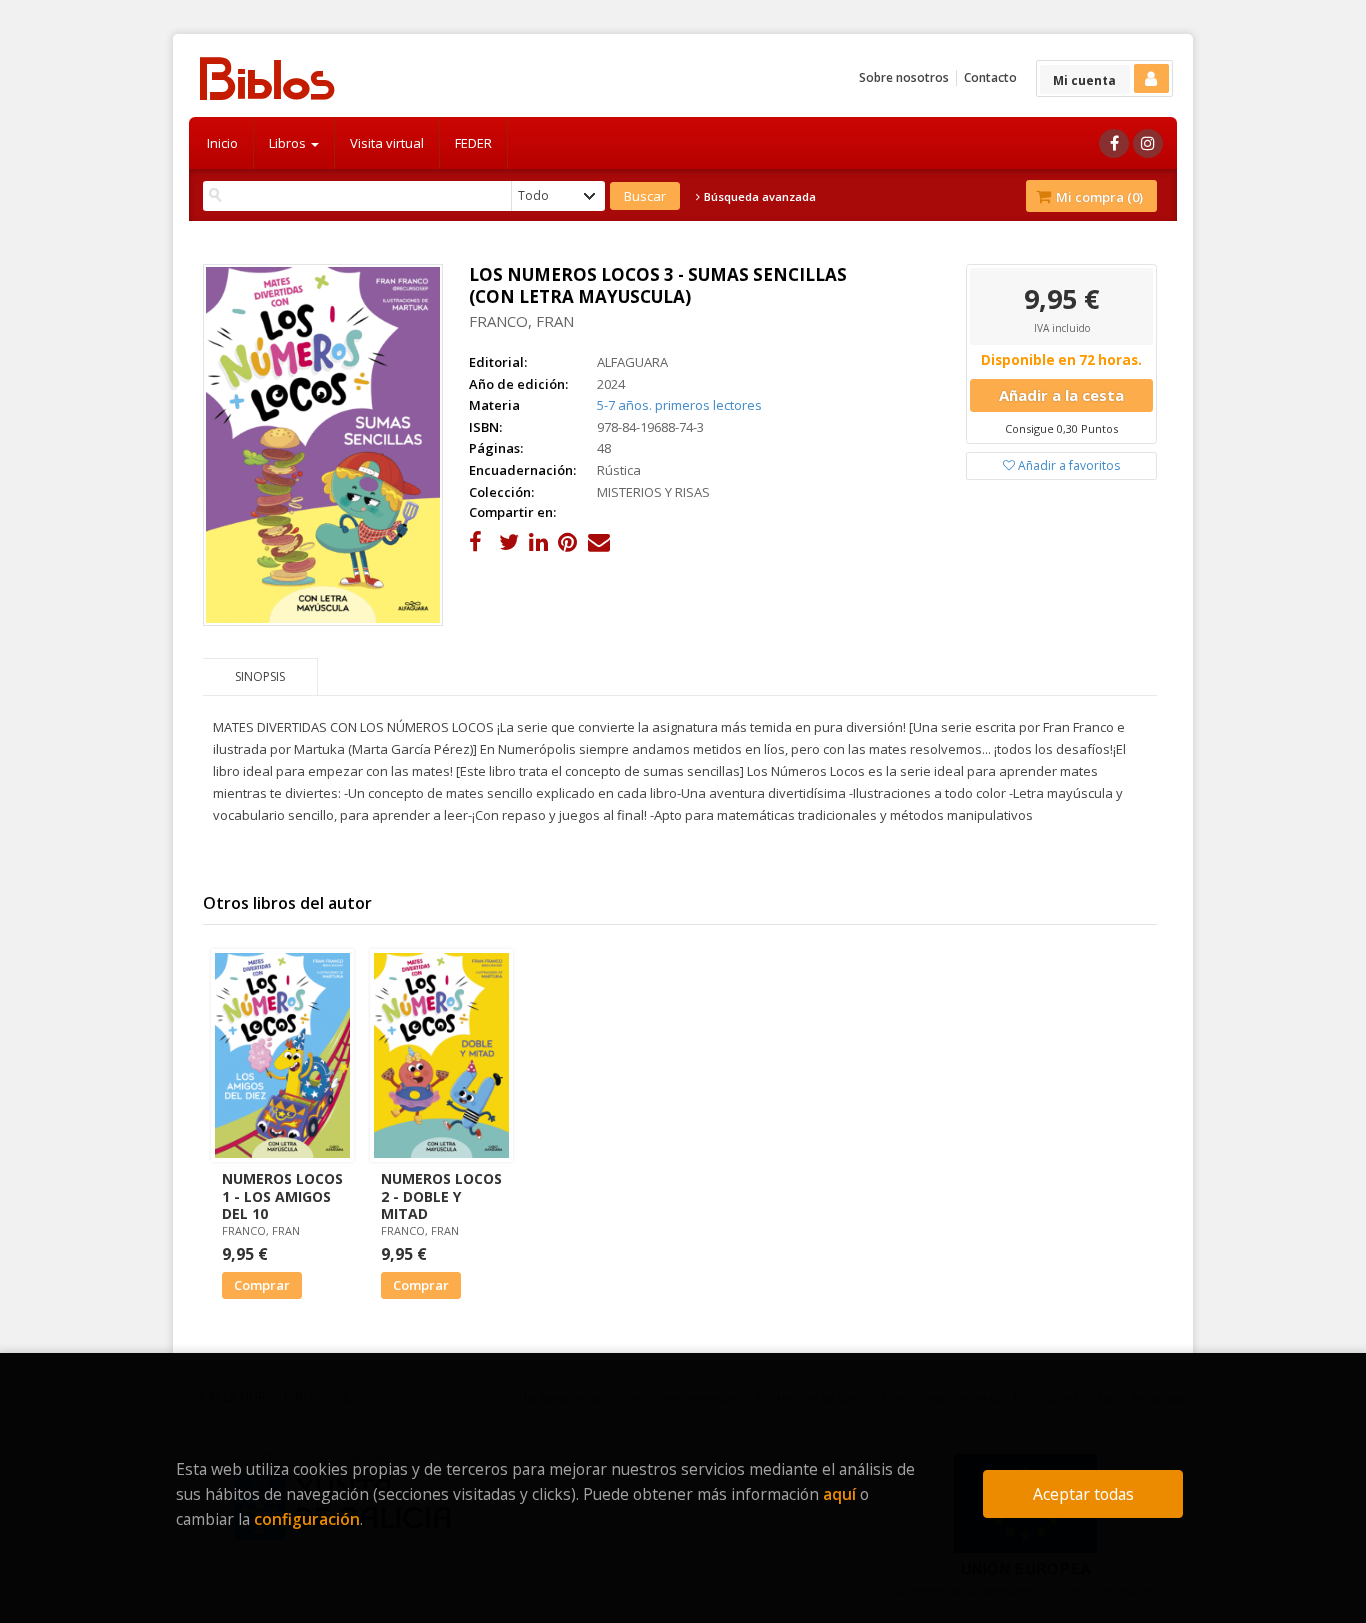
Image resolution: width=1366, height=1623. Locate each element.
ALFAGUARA (632, 362)
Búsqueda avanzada (758, 197)
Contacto (990, 77)
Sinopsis (260, 676)
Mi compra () (1098, 197)
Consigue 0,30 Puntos (1061, 428)
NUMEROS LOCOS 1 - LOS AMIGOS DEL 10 (282, 1195)
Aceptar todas (1083, 1494)
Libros (289, 143)
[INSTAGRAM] (1148, 143)
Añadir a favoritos (1067, 465)
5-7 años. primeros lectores (679, 405)
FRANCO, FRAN (521, 321)
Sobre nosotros (904, 77)
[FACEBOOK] (1114, 143)
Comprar (262, 1285)
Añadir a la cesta (1061, 395)
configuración (307, 1519)
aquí (839, 1494)
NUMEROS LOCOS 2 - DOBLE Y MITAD (441, 1195)
